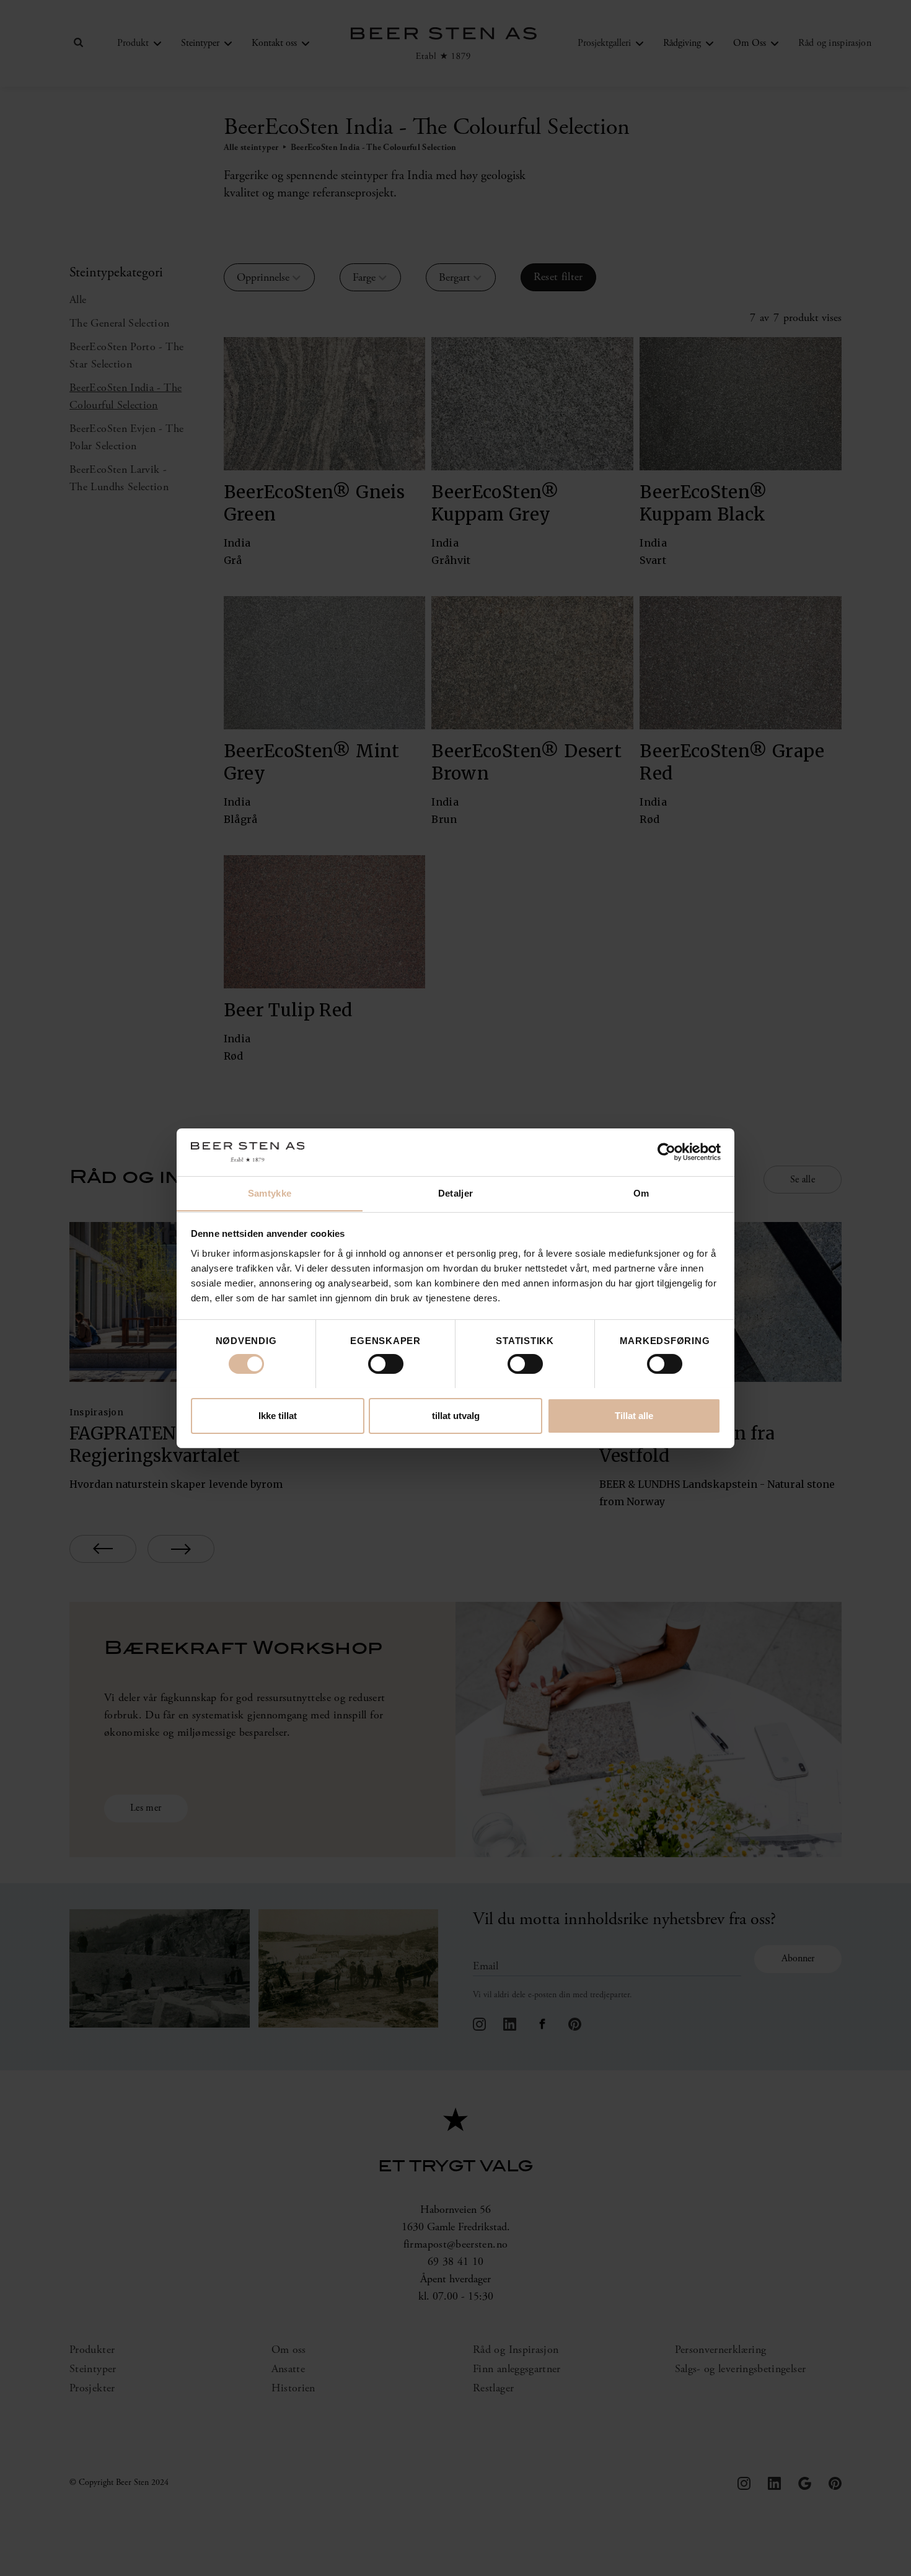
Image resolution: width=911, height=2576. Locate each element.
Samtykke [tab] (270, 1193)
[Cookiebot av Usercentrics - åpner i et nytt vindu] (667, 1152)
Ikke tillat (278, 1415)
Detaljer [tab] (455, 1193)
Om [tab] (641, 1193)
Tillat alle (634, 1415)
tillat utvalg (456, 1415)
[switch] (386, 1364)
